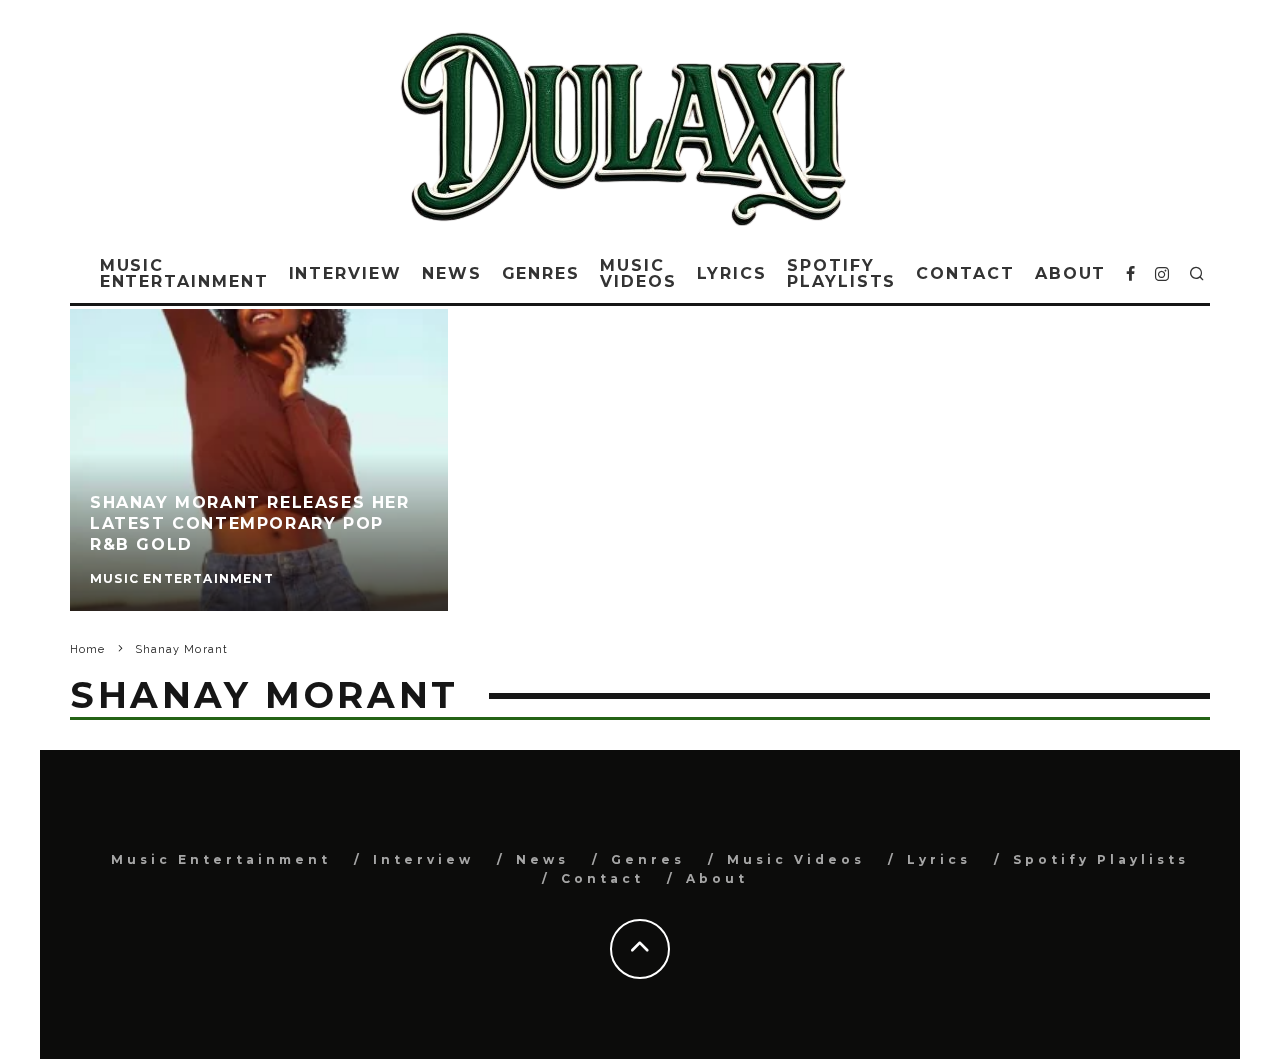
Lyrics (732, 273)
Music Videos (638, 273)
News (452, 273)
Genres (541, 273)
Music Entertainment (184, 273)
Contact (965, 273)
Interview (345, 273)
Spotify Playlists (841, 273)
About (1071, 273)
